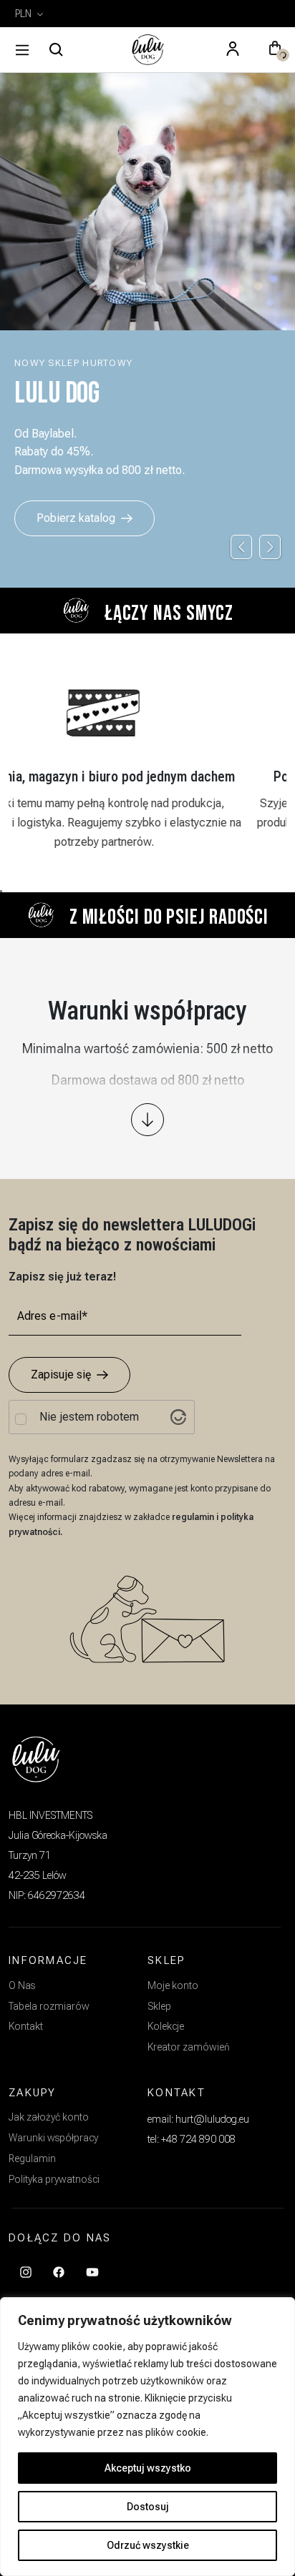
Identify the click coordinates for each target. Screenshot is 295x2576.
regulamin (194, 1517)
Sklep (159, 2006)
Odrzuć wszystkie (148, 2545)
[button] (275, 50)
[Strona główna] (147, 50)
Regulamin (32, 2158)
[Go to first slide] (270, 547)
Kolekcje (166, 2026)
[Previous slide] (241, 547)
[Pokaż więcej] (147, 1120)
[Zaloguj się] (233, 50)
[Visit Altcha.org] (178, 1417)
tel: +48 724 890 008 (192, 2139)
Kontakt (26, 2026)
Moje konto (173, 1985)
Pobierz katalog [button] (76, 518)
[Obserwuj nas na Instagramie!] (26, 2271)
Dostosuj (148, 2507)
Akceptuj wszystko (148, 2468)
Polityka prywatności (54, 2179)
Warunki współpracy (53, 2138)
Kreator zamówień (189, 2047)
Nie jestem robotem (89, 1417)
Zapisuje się (61, 1375)
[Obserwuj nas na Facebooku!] (59, 2271)
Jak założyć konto (49, 2117)
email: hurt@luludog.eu (198, 2119)
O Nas (22, 1985)
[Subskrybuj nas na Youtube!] (92, 2271)
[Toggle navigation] (22, 50)
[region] (147, 2437)
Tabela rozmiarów (49, 2006)
